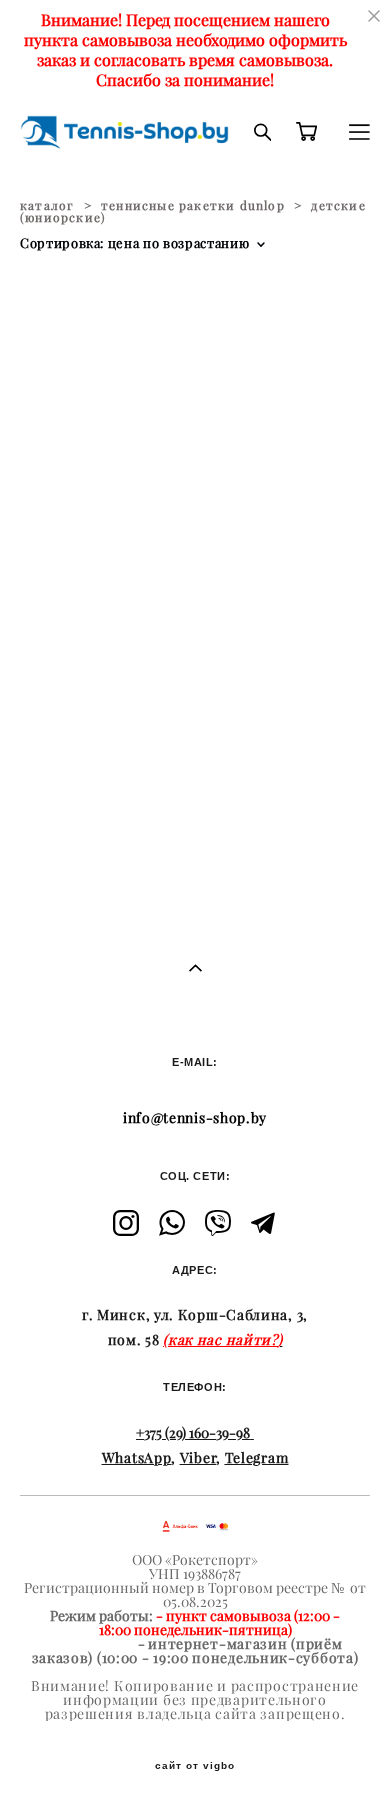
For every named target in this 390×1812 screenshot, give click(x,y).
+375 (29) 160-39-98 (193, 1433)
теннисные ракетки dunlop (193, 205)
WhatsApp (137, 1458)
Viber (198, 1458)
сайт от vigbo (195, 1766)
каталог (47, 205)
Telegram (257, 1458)
